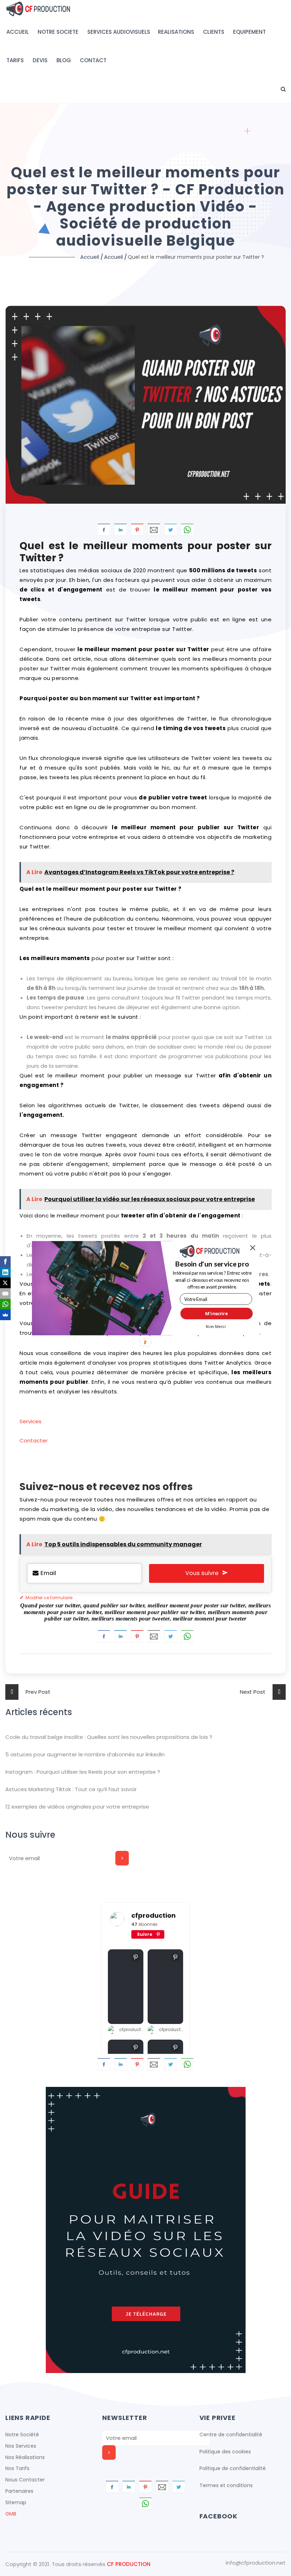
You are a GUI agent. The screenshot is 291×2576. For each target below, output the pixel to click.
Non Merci (216, 1326)
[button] (212, 1264)
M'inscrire (216, 1313)
